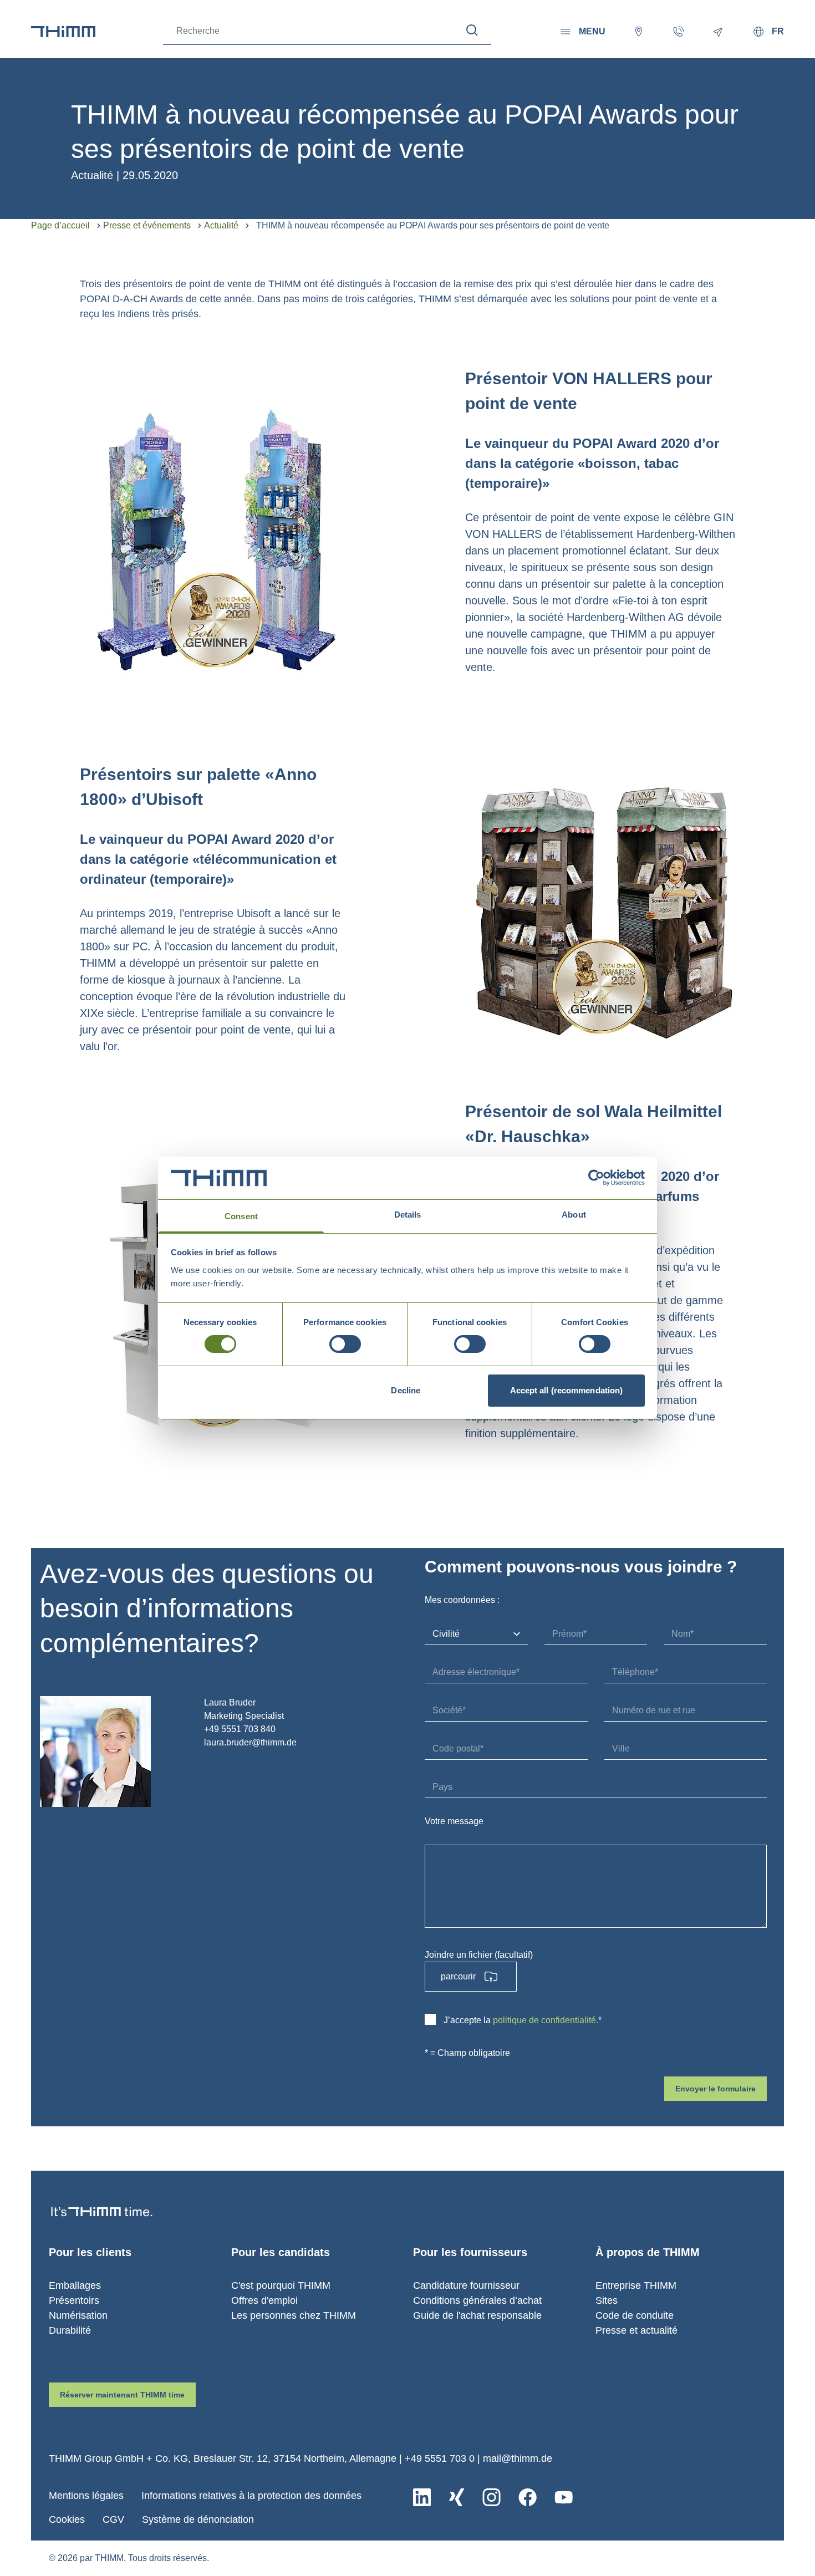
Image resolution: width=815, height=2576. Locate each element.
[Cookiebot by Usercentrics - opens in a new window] (596, 1178)
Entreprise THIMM (636, 2285)
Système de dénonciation (198, 2519)
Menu (592, 31)
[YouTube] (564, 2497)
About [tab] (574, 1215)
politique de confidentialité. (546, 2020)
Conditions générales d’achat (477, 2300)
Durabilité (70, 2330)
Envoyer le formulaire (715, 2089)
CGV (113, 2519)
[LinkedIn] (422, 2497)
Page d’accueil (60, 225)
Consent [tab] (241, 1216)
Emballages (75, 2285)
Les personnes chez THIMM (294, 2315)
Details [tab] (408, 1215)
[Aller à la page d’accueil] (63, 32)
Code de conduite (635, 2315)
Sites (607, 2300)
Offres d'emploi (264, 2300)
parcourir (458, 1976)
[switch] (345, 1344)
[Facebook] (528, 2497)
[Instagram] (491, 2497)
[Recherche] (472, 30)
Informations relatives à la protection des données (251, 2496)
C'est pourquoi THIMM (281, 2285)
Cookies (67, 2519)
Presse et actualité (636, 2330)
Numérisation (78, 2315)
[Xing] (457, 2497)
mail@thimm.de (518, 2458)
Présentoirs (74, 2300)
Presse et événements (147, 225)
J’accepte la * (523, 2020)
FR (778, 31)
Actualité (221, 225)
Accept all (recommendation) (567, 1390)
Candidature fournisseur (466, 2285)
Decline (406, 1390)
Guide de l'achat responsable (477, 2315)
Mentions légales (86, 2496)
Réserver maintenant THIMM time (122, 2395)
